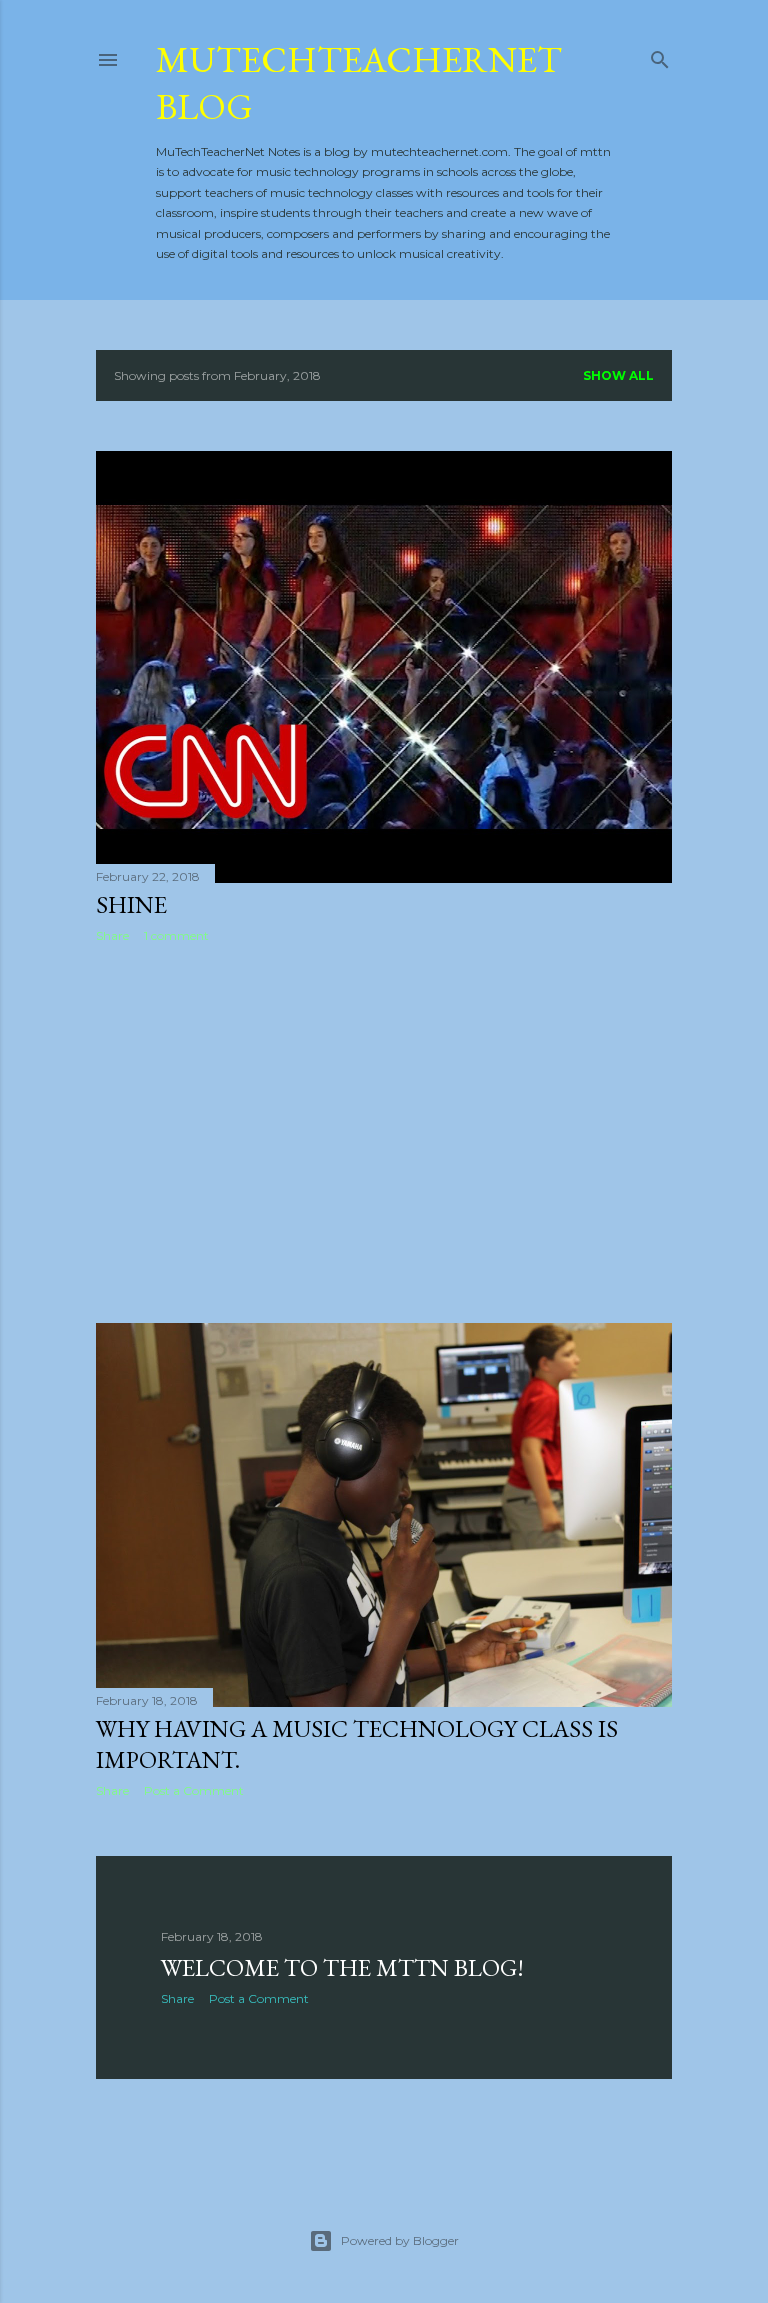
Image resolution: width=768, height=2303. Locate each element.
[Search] (660, 55)
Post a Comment (194, 1790)
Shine (131, 904)
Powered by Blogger (400, 2240)
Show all (618, 375)
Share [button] (112, 935)
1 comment (176, 935)
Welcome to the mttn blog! (342, 1967)
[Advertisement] (384, 1133)
